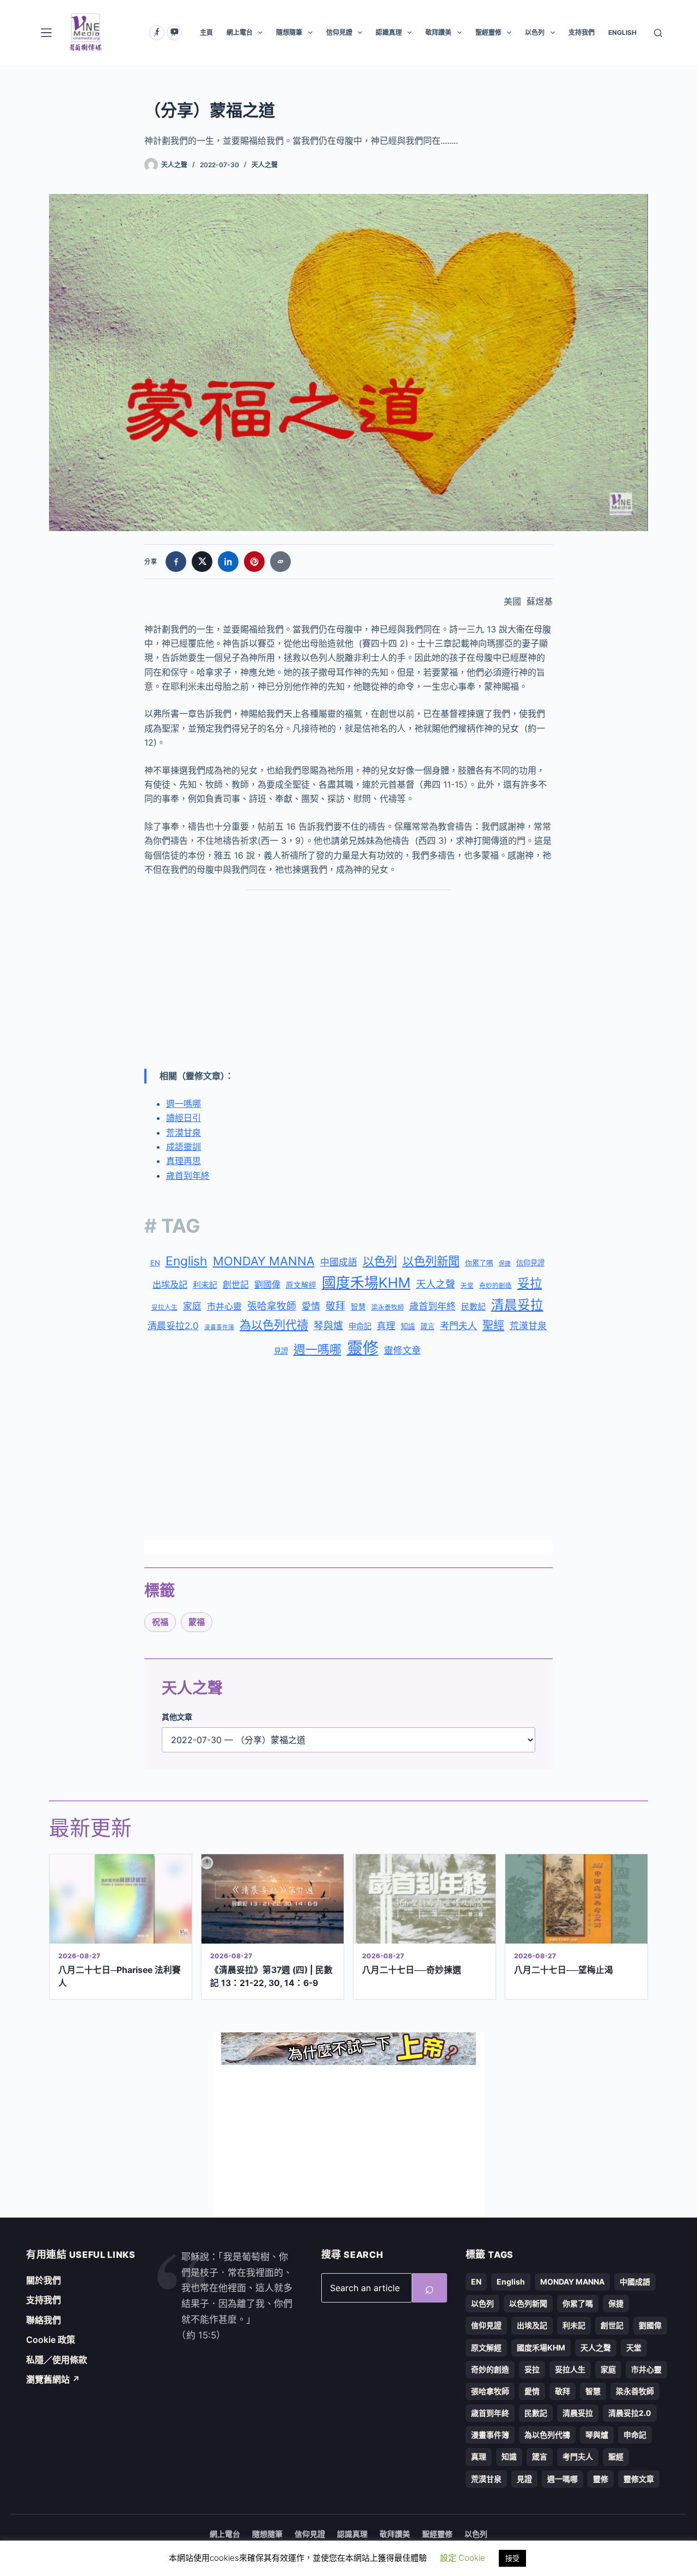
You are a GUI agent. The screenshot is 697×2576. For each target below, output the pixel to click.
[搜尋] (658, 33)
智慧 (358, 1307)
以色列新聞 (431, 1261)
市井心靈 (224, 1306)
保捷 (505, 1263)
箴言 (427, 1326)
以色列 (535, 32)
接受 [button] (512, 2558)
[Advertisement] (348, 979)
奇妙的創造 (496, 1286)
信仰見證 (339, 32)
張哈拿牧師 (272, 1306)
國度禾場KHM (366, 1283)
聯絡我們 (44, 2320)
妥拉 (530, 1283)
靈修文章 (402, 1350)
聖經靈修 (488, 32)
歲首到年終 (188, 1176)
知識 (408, 1326)
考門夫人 (458, 1326)
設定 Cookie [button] (463, 2558)
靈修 (363, 1348)
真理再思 (184, 1161)
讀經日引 (184, 1118)
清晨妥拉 (517, 1305)
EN (155, 1263)
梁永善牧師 (388, 1307)
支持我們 (582, 32)
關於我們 (44, 2280)
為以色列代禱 (274, 1325)
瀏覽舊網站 (53, 2379)
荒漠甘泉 (184, 1132)
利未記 (205, 1285)
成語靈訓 (184, 1147)
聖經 (493, 1325)
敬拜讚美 (438, 32)
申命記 (360, 1326)
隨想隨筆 (289, 32)
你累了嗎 (479, 1263)
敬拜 (335, 1306)
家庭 (192, 1306)
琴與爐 (328, 1326)
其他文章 (177, 1717)
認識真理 (389, 32)
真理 (386, 1326)
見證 (281, 1351)
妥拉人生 (164, 1307)
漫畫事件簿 (219, 1327)
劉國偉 (267, 1284)
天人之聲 (265, 165)
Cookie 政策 (51, 2340)
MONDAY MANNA (264, 1261)
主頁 (206, 32)
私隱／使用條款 (57, 2360)
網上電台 (240, 32)
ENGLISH (622, 32)
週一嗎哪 (184, 1104)
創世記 (236, 1285)
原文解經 (301, 1285)
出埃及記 (170, 1284)
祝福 (160, 1622)
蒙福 (197, 1622)
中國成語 (339, 1262)
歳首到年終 (433, 1306)
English (187, 1261)
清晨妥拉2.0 (173, 1326)
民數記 (473, 1307)
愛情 (311, 1306)
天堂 (467, 1286)
